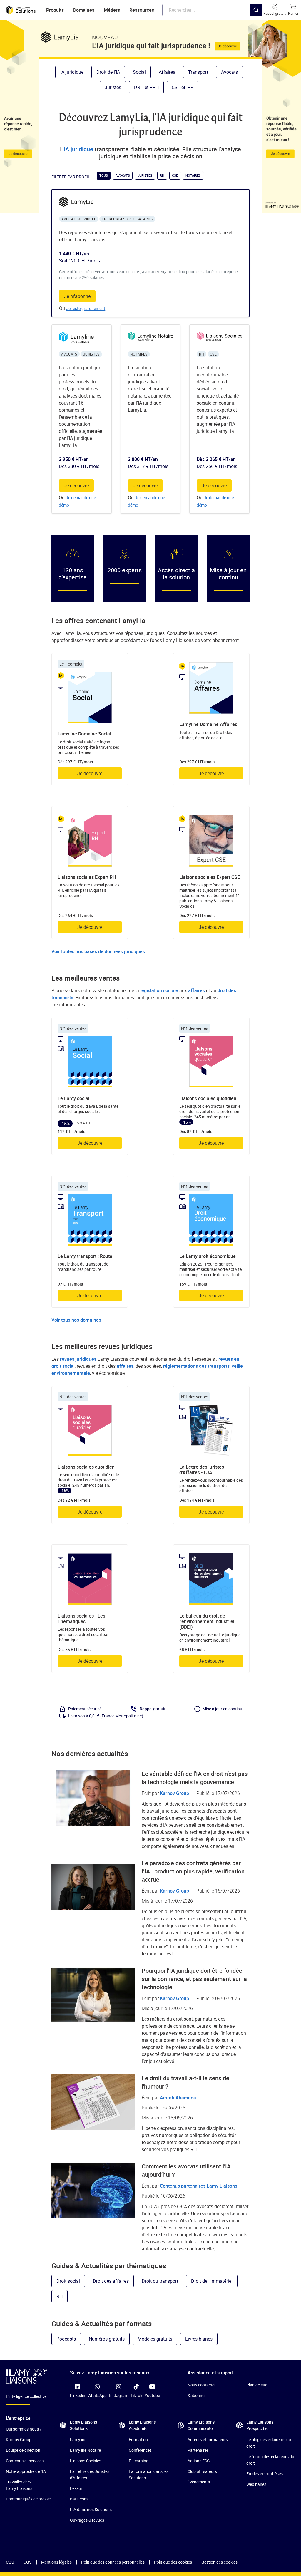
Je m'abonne (77, 296)
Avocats (123, 175)
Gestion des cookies (219, 2562)
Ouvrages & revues (87, 2520)
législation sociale (159, 990)
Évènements (199, 2482)
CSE (175, 175)
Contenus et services (25, 2461)
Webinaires (256, 2484)
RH (162, 175)
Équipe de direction (23, 2450)
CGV (28, 2562)
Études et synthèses (265, 2474)
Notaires (193, 175)
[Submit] (256, 22)
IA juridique (78, 149)
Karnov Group (174, 1793)
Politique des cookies (173, 2562)
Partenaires (198, 2450)
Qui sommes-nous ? (24, 2429)
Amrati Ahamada (178, 2098)
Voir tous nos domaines (76, 1320)
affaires (197, 990)
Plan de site (257, 2385)
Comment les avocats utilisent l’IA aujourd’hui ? (186, 2170)
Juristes (145, 175)
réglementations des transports (196, 1366)
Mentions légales (56, 2562)
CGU (10, 2562)
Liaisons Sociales (86, 2461)
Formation (138, 2440)
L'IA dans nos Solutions (91, 2509)
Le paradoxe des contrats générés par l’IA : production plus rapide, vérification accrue (193, 1871)
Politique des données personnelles (113, 2562)
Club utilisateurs (202, 2471)
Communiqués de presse (28, 2499)
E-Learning (139, 2461)
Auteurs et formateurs (208, 2440)
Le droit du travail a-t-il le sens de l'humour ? (185, 2082)
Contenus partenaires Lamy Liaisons (199, 2186)
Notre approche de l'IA (26, 2471)
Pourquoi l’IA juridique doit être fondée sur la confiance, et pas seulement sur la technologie (194, 1979)
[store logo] (21, 10)
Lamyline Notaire (85, 2450)
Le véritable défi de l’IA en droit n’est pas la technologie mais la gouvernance (195, 1778)
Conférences (140, 2450)
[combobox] (212, 10)
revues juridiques (78, 1359)
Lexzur (76, 2488)
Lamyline (78, 2440)
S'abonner (197, 2395)
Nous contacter (202, 2385)
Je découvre (76, 485)
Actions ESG (199, 2461)
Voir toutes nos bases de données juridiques (98, 951)
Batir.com (79, 2499)
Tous (104, 175)
